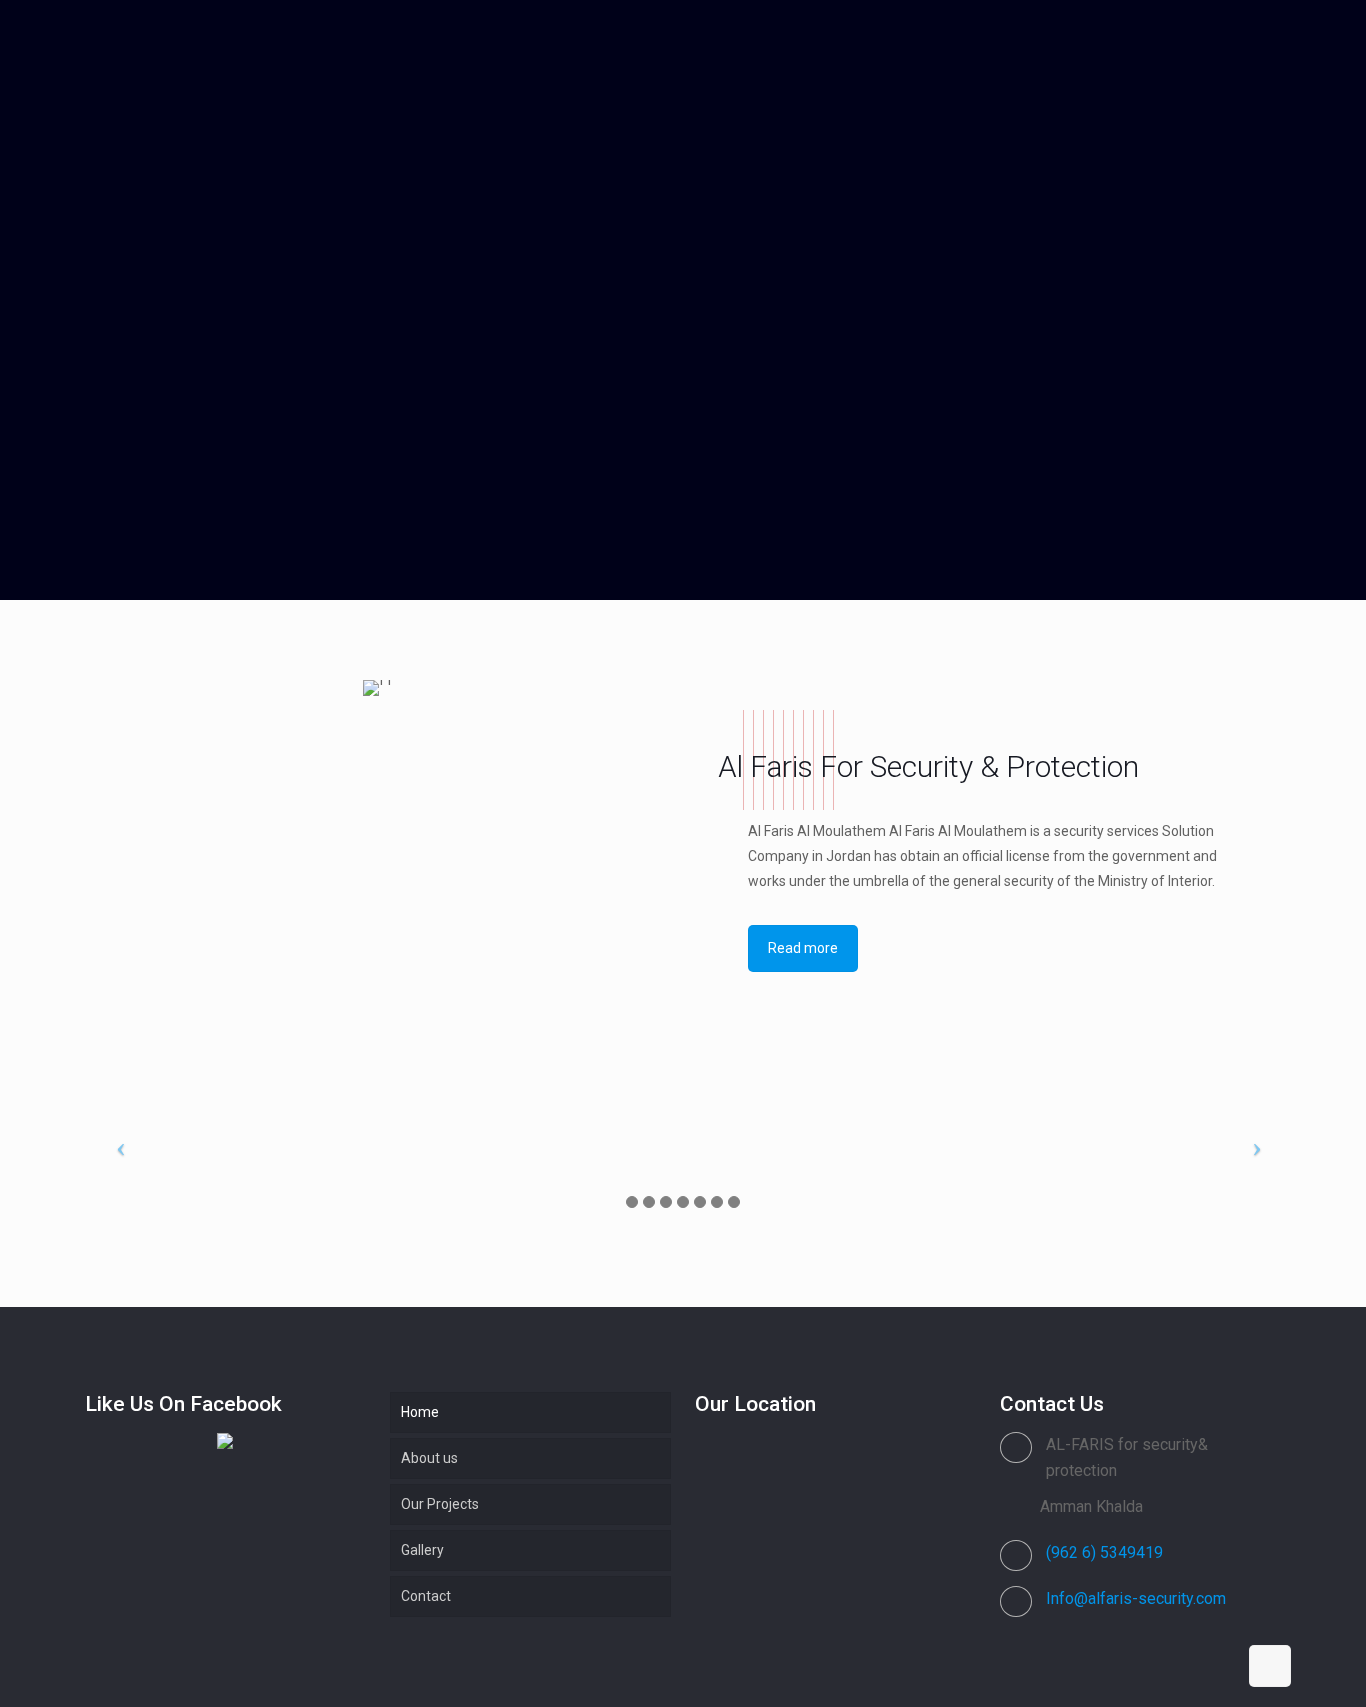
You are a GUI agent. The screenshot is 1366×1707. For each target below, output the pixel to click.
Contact (426, 1596)
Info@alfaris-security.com (1136, 1598)
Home (420, 1412)
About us (429, 1458)
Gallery (422, 1550)
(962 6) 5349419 (1104, 1552)
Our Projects (440, 1504)
